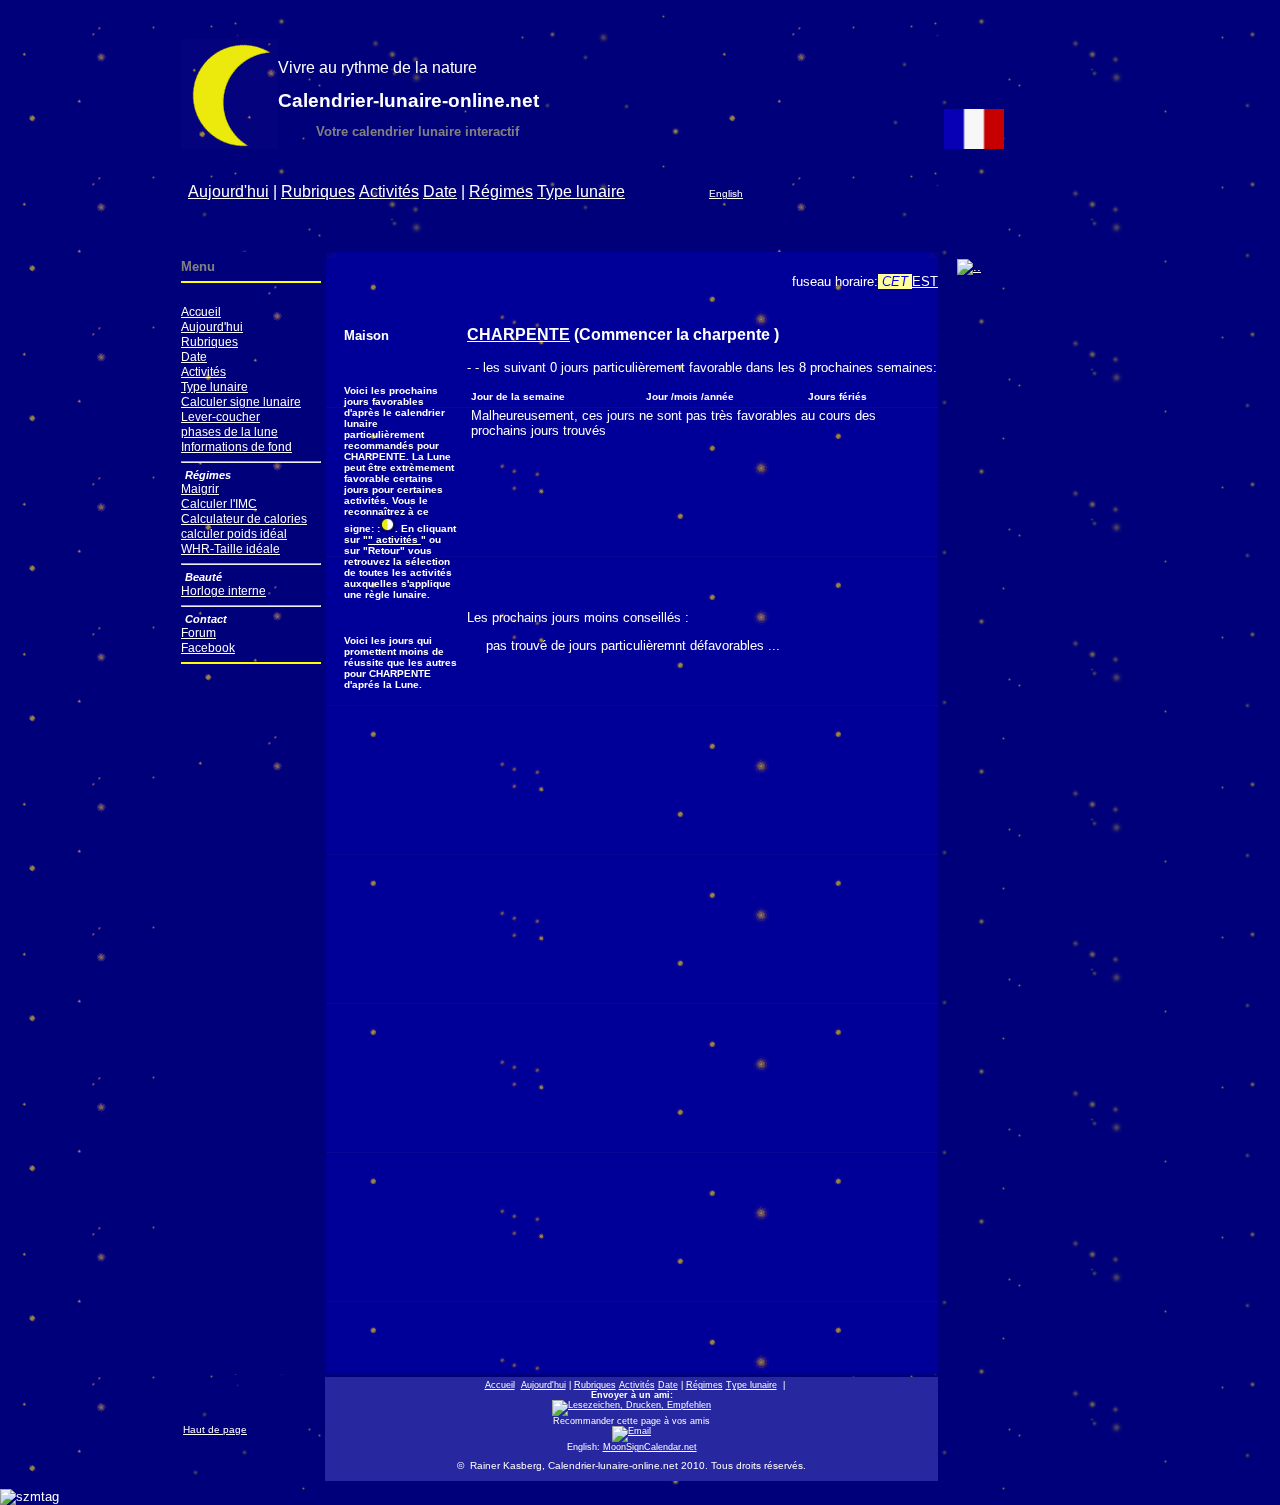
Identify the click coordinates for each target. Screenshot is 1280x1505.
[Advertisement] (700, 226)
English (726, 193)
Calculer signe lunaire (241, 401)
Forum (198, 632)
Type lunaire (581, 191)
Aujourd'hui (228, 191)
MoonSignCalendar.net (650, 1447)
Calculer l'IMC (219, 503)
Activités (389, 191)
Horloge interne (223, 590)
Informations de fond (236, 446)
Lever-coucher (220, 416)
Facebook (208, 647)
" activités (394, 539)
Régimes (501, 191)
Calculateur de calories (244, 518)
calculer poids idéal (234, 533)
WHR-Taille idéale (230, 548)
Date (440, 191)
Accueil (201, 311)
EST (925, 281)
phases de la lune (229, 431)
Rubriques (318, 191)
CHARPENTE (518, 334)
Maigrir (200, 488)
